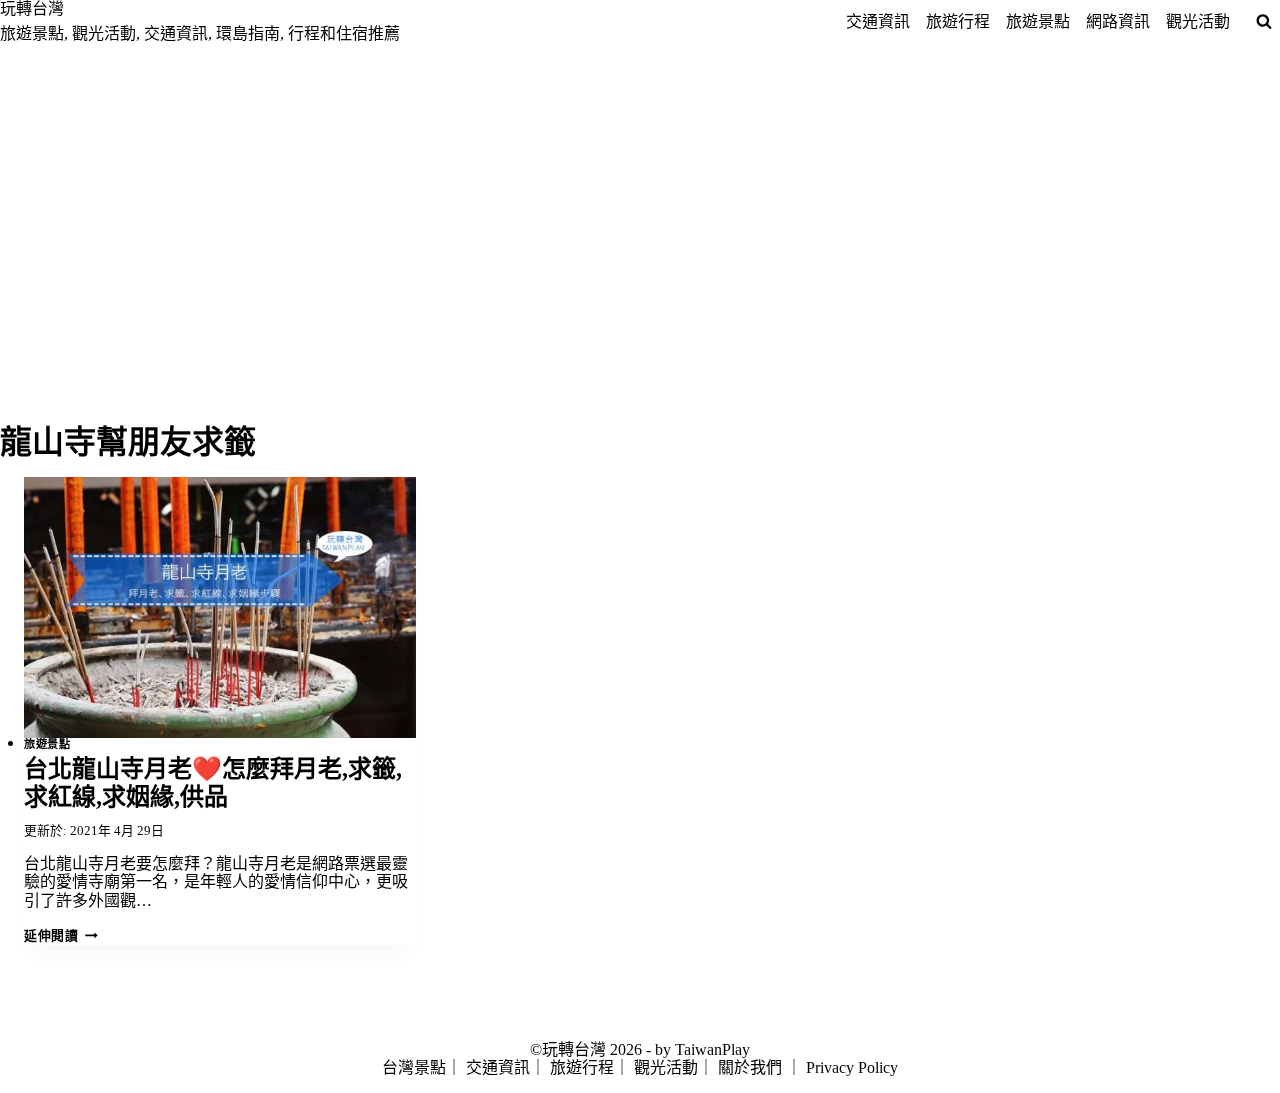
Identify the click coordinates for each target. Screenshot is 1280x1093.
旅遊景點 (1038, 21)
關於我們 (750, 1067)
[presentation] (220, 607)
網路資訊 (1118, 21)
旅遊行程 (958, 21)
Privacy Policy (852, 1067)
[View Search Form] (1264, 22)
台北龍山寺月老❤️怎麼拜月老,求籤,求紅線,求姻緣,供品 (213, 783)
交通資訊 (878, 21)
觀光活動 (1198, 21)
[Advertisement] (640, 194)
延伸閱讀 (59, 936)
